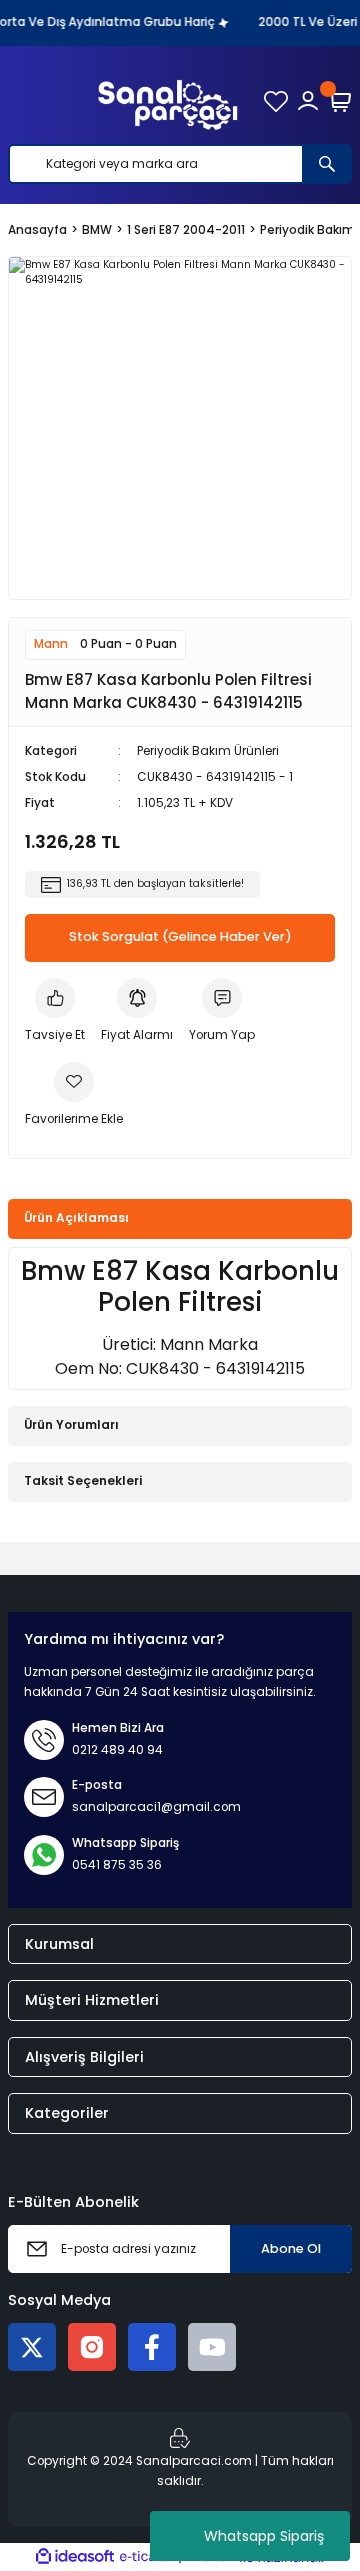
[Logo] (168, 101)
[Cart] (340, 101)
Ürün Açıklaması (76, 1218)
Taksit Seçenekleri (83, 1481)
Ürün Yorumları (71, 1425)
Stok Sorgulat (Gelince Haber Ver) (180, 936)
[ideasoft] (75, 2557)
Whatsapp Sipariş (264, 2536)
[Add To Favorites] (74, 1096)
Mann (51, 644)
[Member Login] (308, 101)
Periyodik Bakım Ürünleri (208, 751)
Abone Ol (291, 2248)
